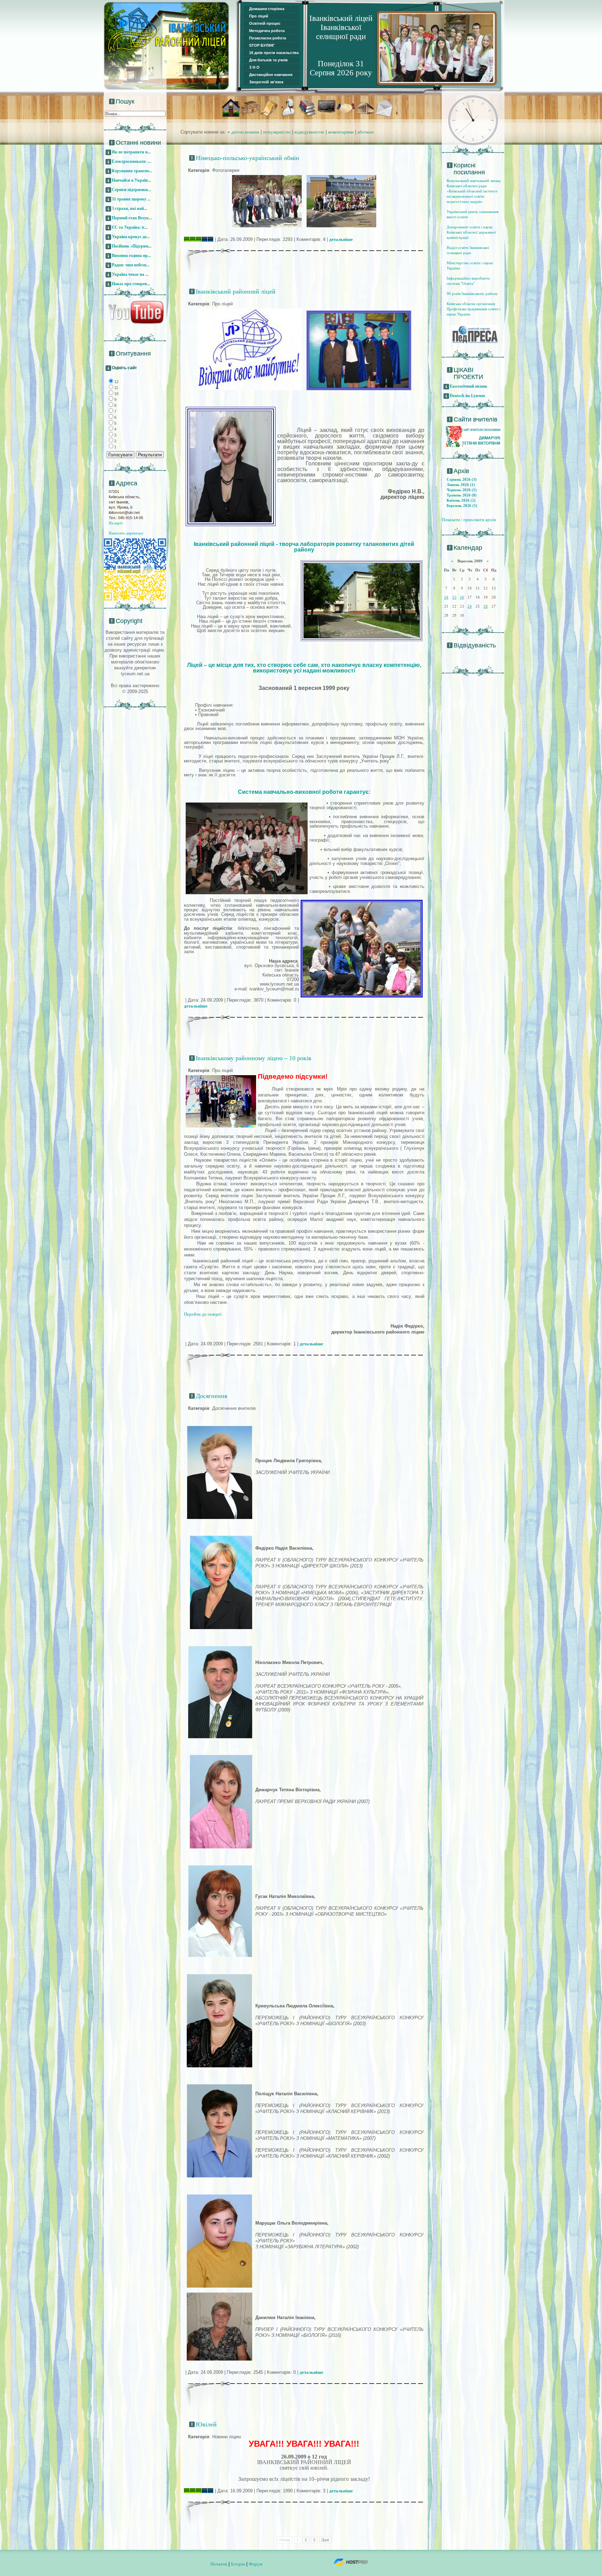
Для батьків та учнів (268, 60)
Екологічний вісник (469, 386)
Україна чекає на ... (130, 274)
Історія (238, 2564)
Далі (325, 2540)
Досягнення (211, 1396)
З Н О (254, 67)
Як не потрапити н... (131, 152)
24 (470, 606)
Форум (256, 2564)
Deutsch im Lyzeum (467, 396)
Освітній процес (265, 23)
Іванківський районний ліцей (236, 291)
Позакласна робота (268, 38)
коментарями (341, 132)
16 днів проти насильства (274, 53)
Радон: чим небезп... (131, 265)
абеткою (366, 132)
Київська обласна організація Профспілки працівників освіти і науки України (474, 309)
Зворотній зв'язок (266, 82)
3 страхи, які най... (129, 208)
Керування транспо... (132, 171)
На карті (116, 523)
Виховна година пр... (131, 256)
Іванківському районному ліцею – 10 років (254, 1058)
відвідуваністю (309, 132)
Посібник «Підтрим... (132, 246)
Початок (219, 2564)
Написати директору (126, 533)
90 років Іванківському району (472, 294)
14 (446, 597)
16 (462, 597)
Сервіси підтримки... (131, 190)
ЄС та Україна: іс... (130, 227)
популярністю (277, 132)
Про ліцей (259, 16)
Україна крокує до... (131, 237)
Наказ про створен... (131, 284)
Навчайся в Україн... (131, 180)
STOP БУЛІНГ (262, 45)
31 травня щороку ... (131, 199)
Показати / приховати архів (469, 520)
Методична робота (267, 31)
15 (454, 597)
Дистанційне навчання (271, 75)
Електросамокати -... (132, 161)
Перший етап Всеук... (132, 218)
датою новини (245, 132)
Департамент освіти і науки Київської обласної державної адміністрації (471, 232)
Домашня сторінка (267, 9)
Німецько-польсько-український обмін (248, 158)
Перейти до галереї (203, 1314)
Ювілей (206, 2424)
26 (486, 606)
